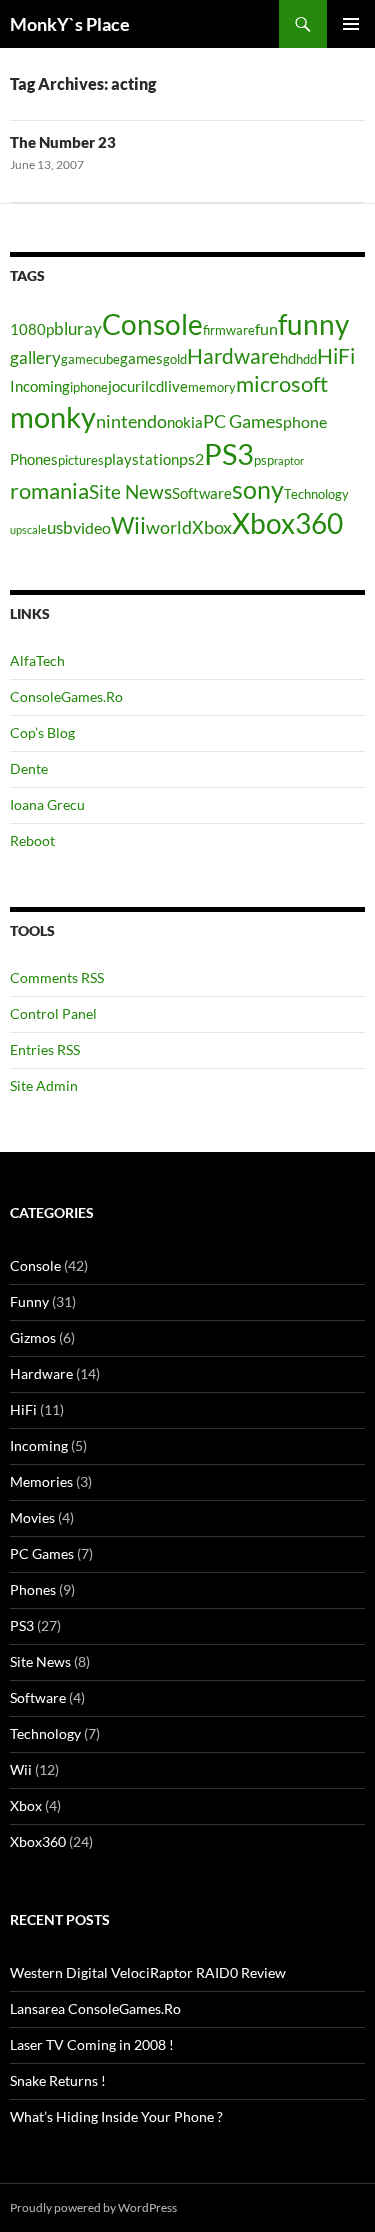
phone (305, 421)
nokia (185, 422)
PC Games (243, 421)
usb (60, 527)
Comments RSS (57, 977)
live (176, 386)
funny (313, 324)
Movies (32, 1517)
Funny (29, 1301)
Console (152, 324)
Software (202, 493)
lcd (154, 386)
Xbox (212, 527)
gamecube (90, 359)
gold (175, 359)
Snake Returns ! (58, 2080)
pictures (81, 460)
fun (266, 328)
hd (288, 358)
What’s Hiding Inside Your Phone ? (116, 2116)
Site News (130, 491)
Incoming (40, 386)
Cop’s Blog (42, 732)
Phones (34, 459)
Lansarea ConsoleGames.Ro (95, 2008)
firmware (229, 330)
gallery (35, 357)
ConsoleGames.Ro (66, 696)
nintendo (131, 421)
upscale (28, 529)
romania (49, 490)
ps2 (191, 458)
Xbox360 (287, 523)
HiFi (336, 356)
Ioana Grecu (47, 804)
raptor (289, 460)
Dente (29, 768)
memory (212, 387)
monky (53, 416)
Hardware (233, 356)
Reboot (32, 840)
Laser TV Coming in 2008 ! (92, 2044)
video (92, 527)
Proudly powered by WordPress (93, 2207)
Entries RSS (45, 1049)
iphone (89, 387)
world (169, 527)
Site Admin (44, 1085)
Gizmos (33, 1337)
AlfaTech (37, 660)
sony (258, 489)
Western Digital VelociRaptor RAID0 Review (148, 1972)
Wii (128, 525)
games (141, 358)
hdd (306, 359)
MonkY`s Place (70, 24)
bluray (78, 328)
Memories (41, 1481)
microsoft (282, 383)
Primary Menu (351, 24)
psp (264, 460)
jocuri (126, 386)
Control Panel (53, 1013)
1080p (32, 329)
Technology (316, 494)
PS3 (229, 453)
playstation (141, 459)
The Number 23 (63, 142)
